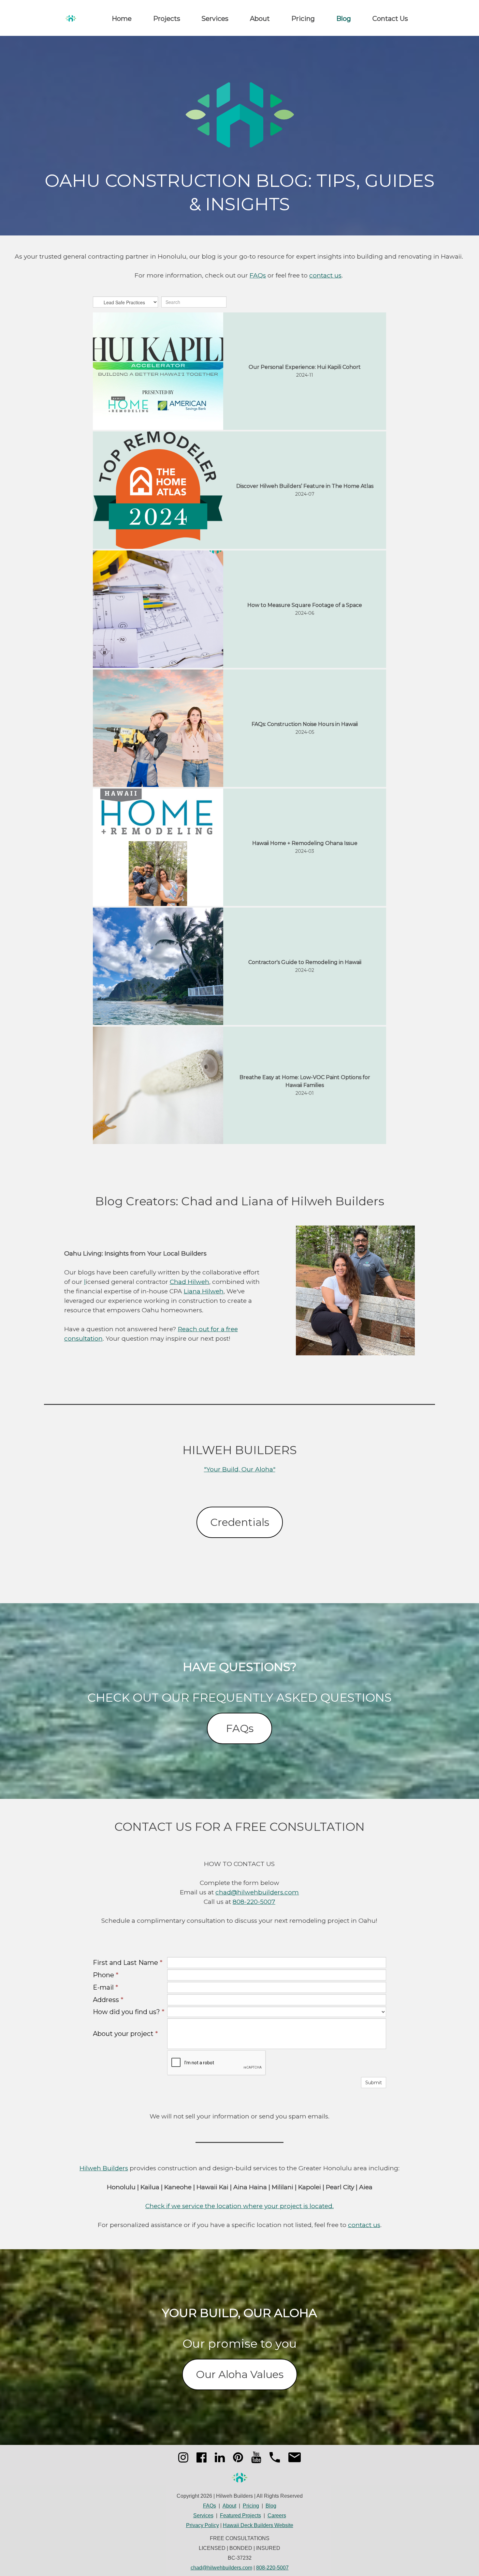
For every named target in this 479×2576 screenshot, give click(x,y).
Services (215, 19)
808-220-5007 (254, 1902)
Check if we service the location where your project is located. (239, 2206)
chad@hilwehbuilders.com (257, 1892)
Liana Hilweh (204, 1291)
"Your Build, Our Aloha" (240, 1469)
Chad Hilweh (189, 1282)
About (260, 19)
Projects (167, 19)
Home (122, 19)
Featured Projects (240, 2516)
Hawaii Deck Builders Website (258, 2525)
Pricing (303, 19)
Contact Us (390, 19)
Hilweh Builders (104, 2168)
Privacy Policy (203, 2525)
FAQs (258, 275)
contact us (325, 275)
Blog (344, 19)
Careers (277, 2516)
